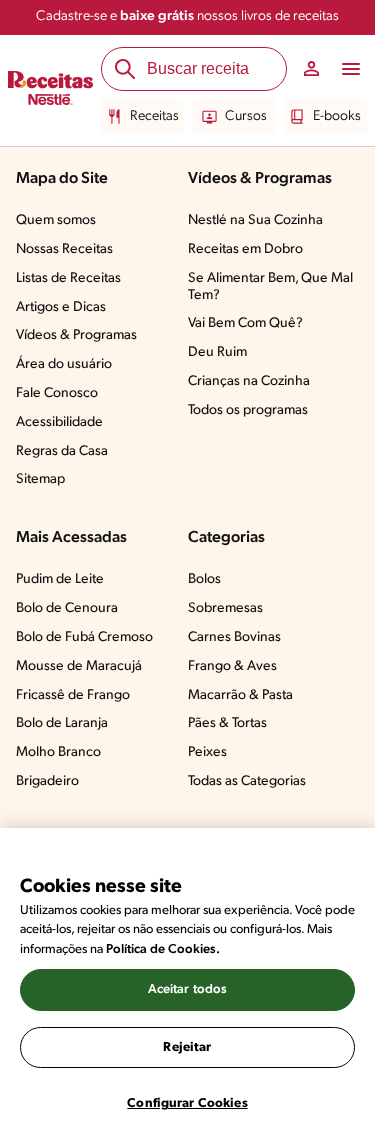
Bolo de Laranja (62, 723)
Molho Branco (58, 752)
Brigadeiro (47, 781)
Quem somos (56, 220)
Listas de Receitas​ (68, 278)
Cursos (246, 116)
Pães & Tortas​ (227, 723)
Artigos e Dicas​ (61, 307)
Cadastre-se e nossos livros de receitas (187, 16)
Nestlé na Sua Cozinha (255, 220)
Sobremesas (225, 608)
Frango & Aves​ (232, 666)
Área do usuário (64, 364)
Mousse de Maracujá (79, 666)
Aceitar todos (188, 989)
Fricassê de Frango (73, 695)
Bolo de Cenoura (67, 608)
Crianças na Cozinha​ (249, 381)
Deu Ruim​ (217, 352)
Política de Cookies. (163, 949)
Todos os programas (248, 410)
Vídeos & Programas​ (76, 335)
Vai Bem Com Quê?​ (245, 323)
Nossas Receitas (64, 249)
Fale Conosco (57, 393)
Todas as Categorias (247, 781)
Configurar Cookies (187, 1103)
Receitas (154, 116)
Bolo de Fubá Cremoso (84, 637)
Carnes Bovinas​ (234, 637)
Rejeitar (187, 1047)
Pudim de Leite (60, 579)
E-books (337, 116)
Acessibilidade (59, 422)
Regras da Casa (62, 451)
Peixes (207, 752)
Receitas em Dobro (245, 249)
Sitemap (40, 479)
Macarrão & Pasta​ (240, 695)
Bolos (204, 579)
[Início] (50, 91)
